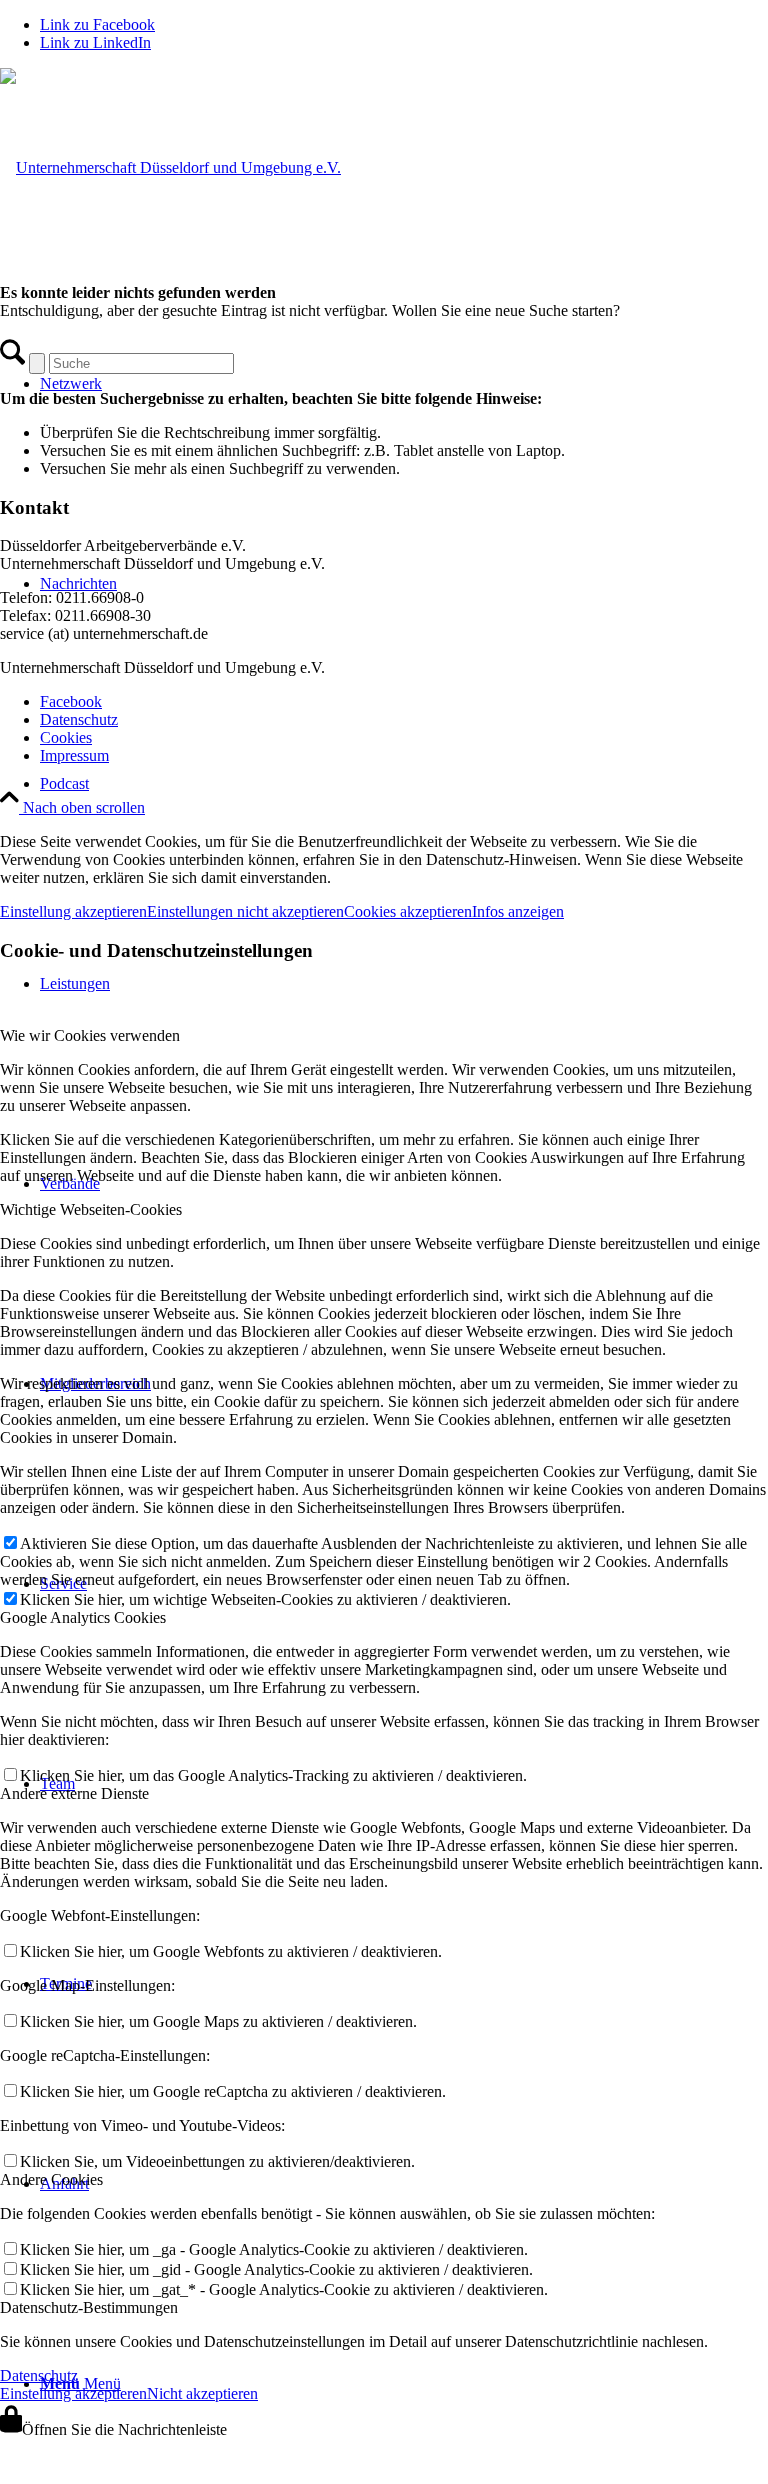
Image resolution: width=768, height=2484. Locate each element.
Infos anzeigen (518, 911)
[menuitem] (404, 784)
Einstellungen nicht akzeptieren (245, 911)
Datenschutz (39, 2375)
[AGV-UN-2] (170, 167)
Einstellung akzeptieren (73, 911)
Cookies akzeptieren (408, 911)
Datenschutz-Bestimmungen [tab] (89, 2307)
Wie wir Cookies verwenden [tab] (90, 1035)
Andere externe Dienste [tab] (74, 1793)
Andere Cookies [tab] (51, 2179)
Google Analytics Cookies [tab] (83, 1617)
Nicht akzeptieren (202, 2393)
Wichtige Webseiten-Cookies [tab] (91, 1209)
